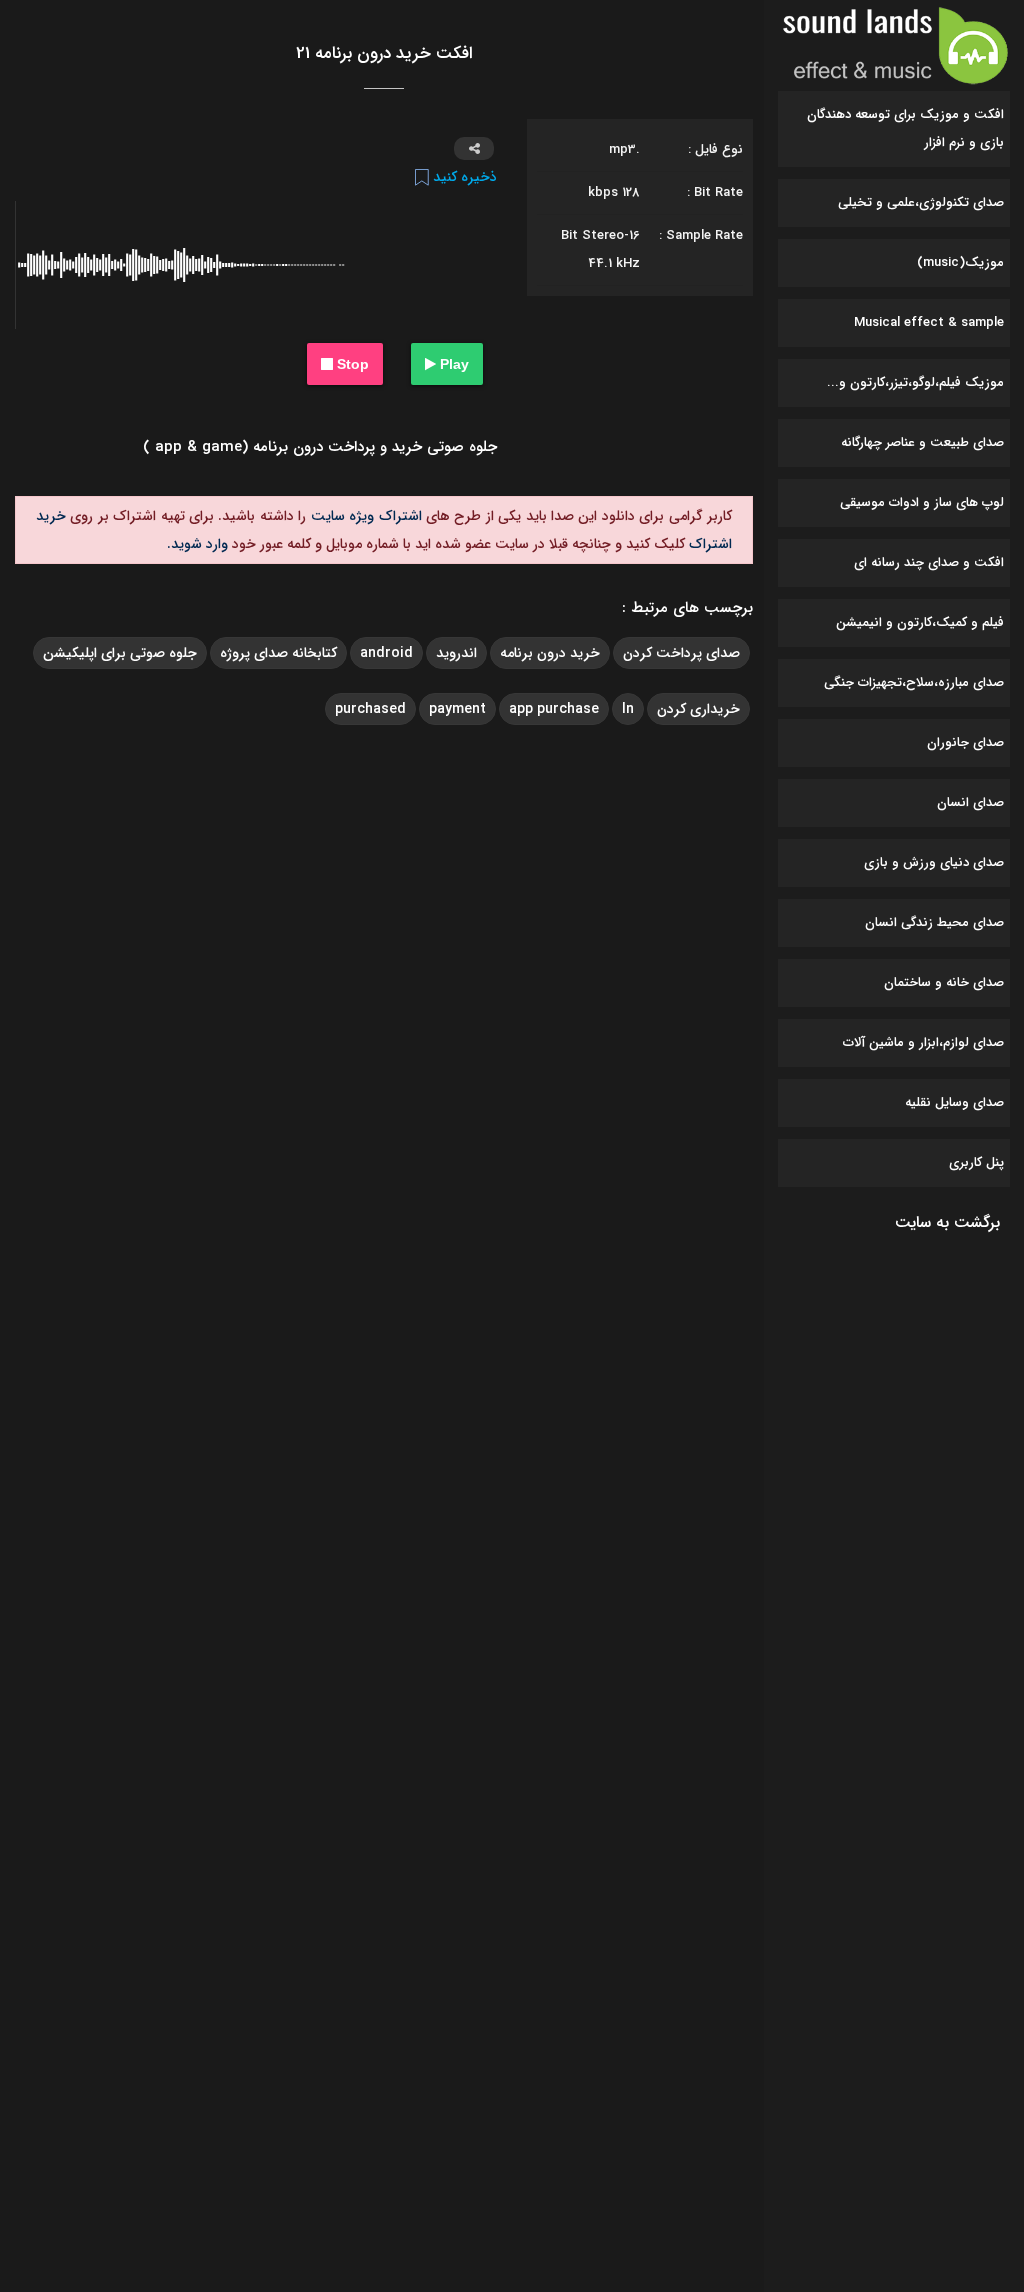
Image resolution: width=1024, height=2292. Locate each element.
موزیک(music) (960, 262)
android (386, 653)
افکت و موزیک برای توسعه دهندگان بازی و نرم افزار (905, 128)
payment (457, 709)
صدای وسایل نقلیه (954, 1102)
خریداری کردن (698, 709)
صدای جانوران (965, 742)
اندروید (456, 653)
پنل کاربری (976, 1162)
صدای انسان (970, 802)
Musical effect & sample (929, 322)
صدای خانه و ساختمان (944, 982)
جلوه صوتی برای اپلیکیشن (120, 653)
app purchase (554, 709)
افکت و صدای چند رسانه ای (929, 562)
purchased (370, 709)
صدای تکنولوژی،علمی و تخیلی (921, 202)
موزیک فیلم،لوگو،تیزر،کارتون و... (915, 382)
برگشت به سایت (947, 1222)
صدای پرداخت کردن (681, 653)
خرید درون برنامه (550, 653)
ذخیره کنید (463, 177)
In (628, 709)
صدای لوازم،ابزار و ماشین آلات (923, 1042)
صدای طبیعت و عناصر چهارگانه (922, 442)
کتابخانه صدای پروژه (278, 653)
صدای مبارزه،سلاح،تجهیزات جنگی (914, 682)
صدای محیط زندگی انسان (934, 922)
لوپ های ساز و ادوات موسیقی (922, 502)
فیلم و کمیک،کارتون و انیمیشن (920, 622)
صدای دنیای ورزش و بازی (934, 862)
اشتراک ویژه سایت (363, 516)
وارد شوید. (197, 544)
